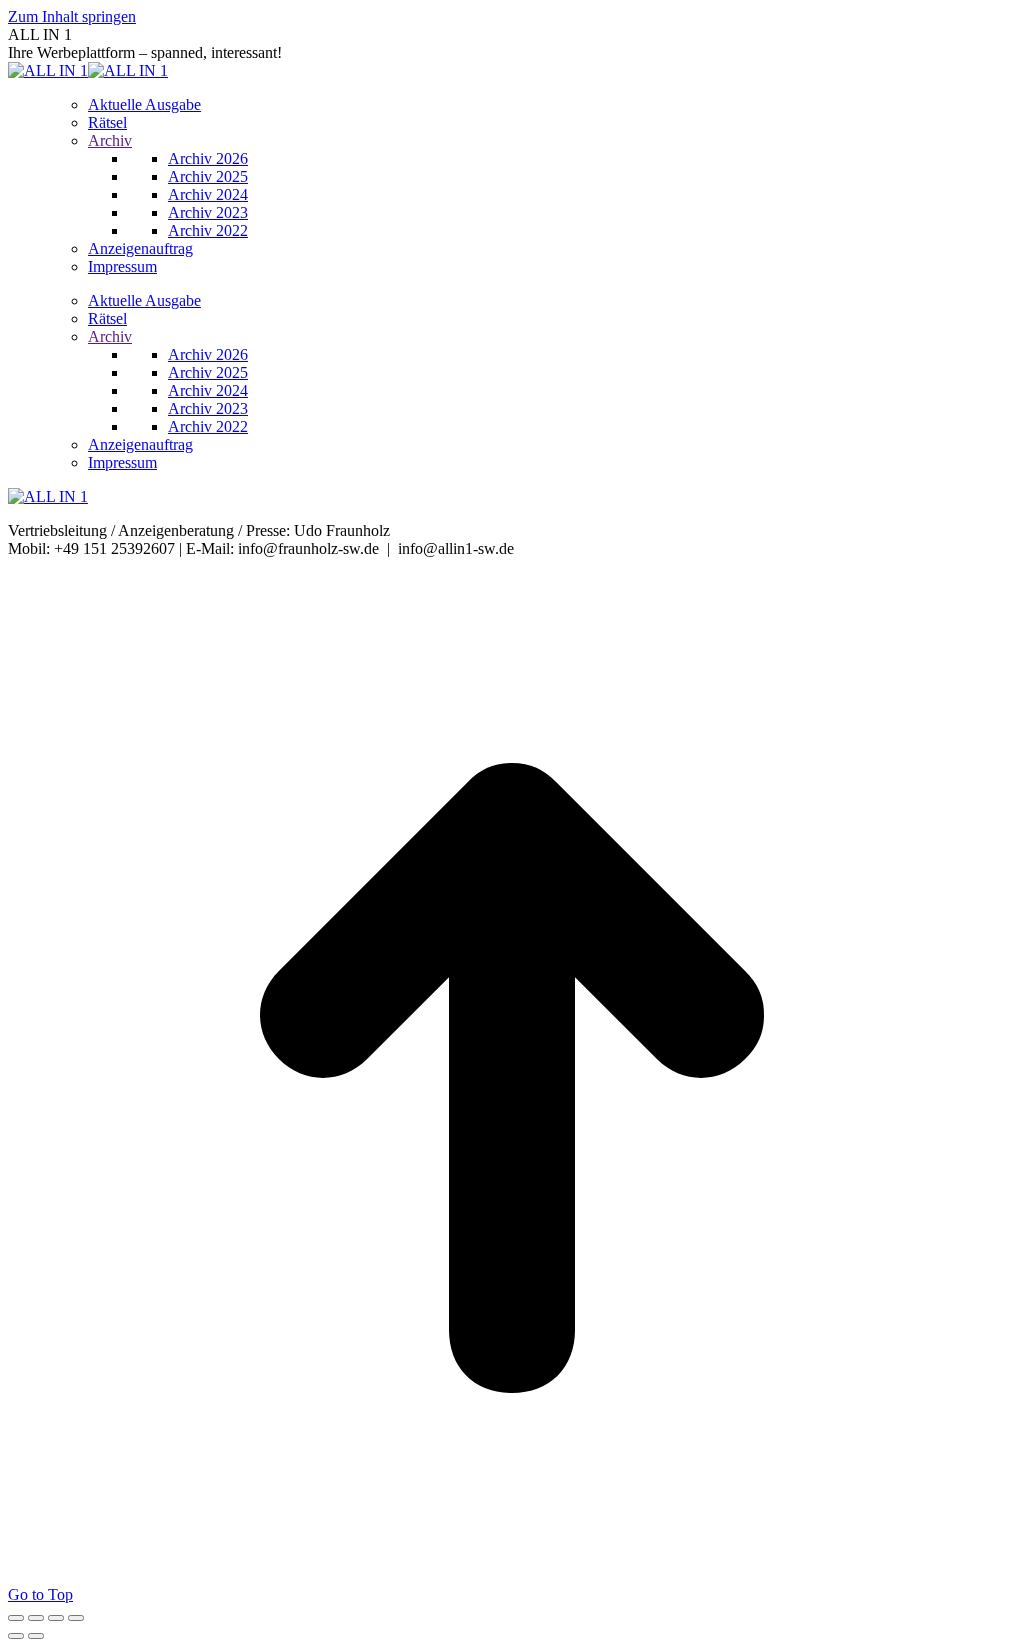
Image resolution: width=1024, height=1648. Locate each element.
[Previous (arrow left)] (16, 1636)
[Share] (36, 1618)
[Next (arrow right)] (36, 1636)
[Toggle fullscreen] (56, 1618)
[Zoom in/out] (76, 1618)
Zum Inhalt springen (72, 16)
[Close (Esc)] (16, 1618)
